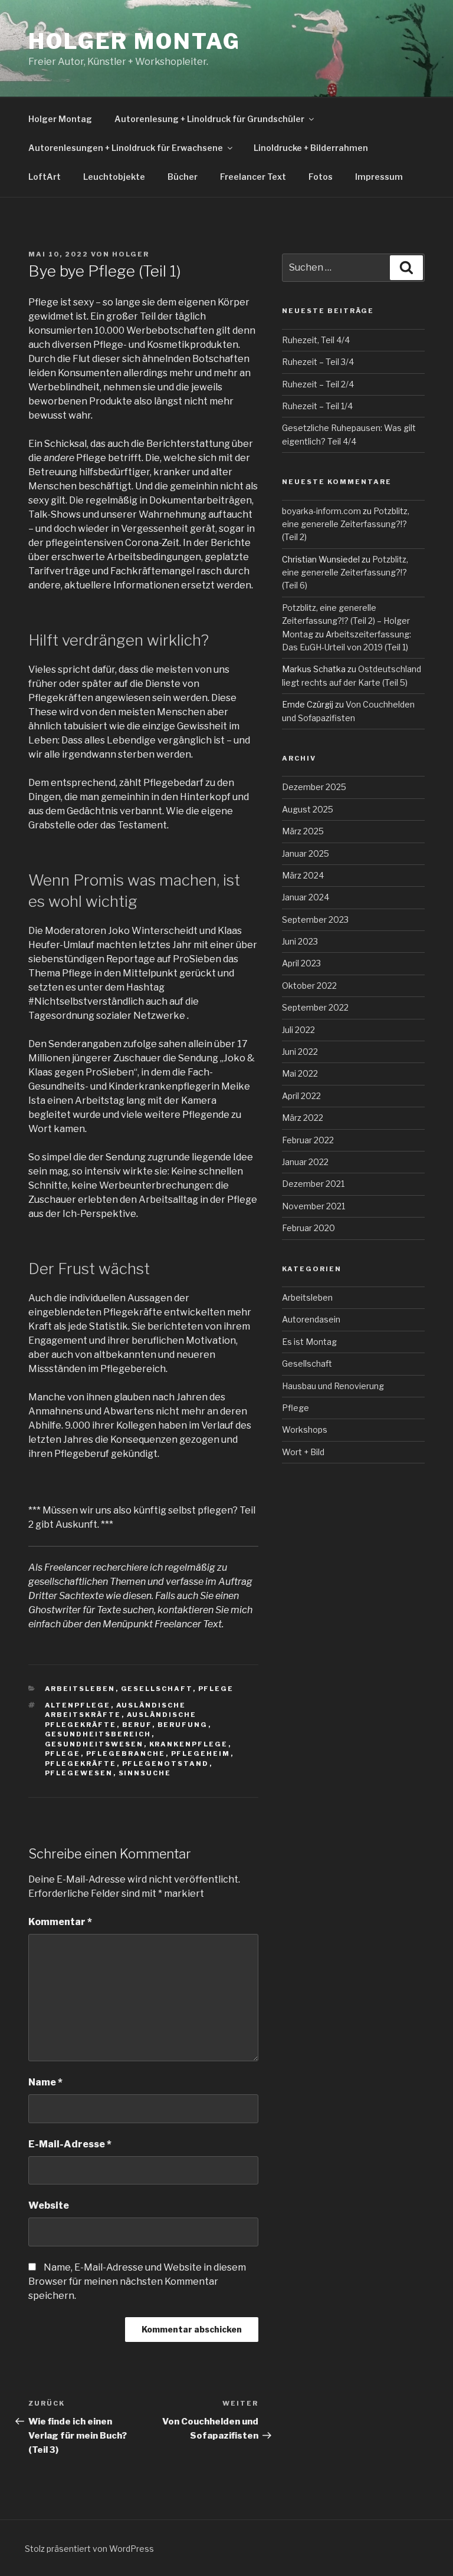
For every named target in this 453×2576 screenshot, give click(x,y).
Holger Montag (134, 41)
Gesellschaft (157, 1689)
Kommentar (60, 1922)
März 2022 (303, 1118)
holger (131, 254)
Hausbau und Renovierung (333, 1386)
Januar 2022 (305, 1162)
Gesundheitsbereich (98, 1734)
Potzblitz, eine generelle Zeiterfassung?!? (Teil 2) (346, 524)
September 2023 (315, 919)
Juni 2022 (300, 1052)
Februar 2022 (308, 1140)
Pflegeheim (201, 1753)
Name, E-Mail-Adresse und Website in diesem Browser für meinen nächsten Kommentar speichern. (137, 2281)
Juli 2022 (298, 1030)
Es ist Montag (309, 1342)
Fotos (321, 177)
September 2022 (315, 1007)
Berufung (183, 1725)
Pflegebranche (126, 1753)
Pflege (216, 1689)
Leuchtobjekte (114, 177)
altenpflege (78, 1705)
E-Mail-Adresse (70, 2144)
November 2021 (314, 1206)
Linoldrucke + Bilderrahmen (311, 148)
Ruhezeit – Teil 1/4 (317, 406)
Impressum (379, 177)
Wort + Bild (303, 1452)
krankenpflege (189, 1744)
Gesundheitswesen (94, 1744)
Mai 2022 (300, 1073)
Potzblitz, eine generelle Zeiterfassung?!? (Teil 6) (345, 573)
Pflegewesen (79, 1773)
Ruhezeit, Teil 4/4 (316, 340)
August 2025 (308, 809)
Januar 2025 (306, 853)
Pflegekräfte (81, 1764)
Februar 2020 (308, 1228)
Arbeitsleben (80, 1689)
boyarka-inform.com (321, 511)
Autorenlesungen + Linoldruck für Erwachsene (126, 148)
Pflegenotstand (166, 1764)
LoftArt (45, 177)
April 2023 (301, 963)
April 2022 (301, 1096)
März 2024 (303, 875)
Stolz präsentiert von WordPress (89, 2549)
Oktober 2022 (309, 986)
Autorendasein (311, 1319)
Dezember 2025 (314, 787)
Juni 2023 (300, 941)
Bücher (183, 177)
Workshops (305, 1430)
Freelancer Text (253, 177)
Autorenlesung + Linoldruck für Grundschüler (209, 119)
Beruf (137, 1725)
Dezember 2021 (313, 1184)
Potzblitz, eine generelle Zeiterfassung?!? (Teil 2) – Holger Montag (346, 621)
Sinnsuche (145, 1773)
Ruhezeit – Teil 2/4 (318, 384)
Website (49, 2205)
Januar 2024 (306, 897)
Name (45, 2082)
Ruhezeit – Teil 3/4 (318, 362)
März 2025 (303, 831)
